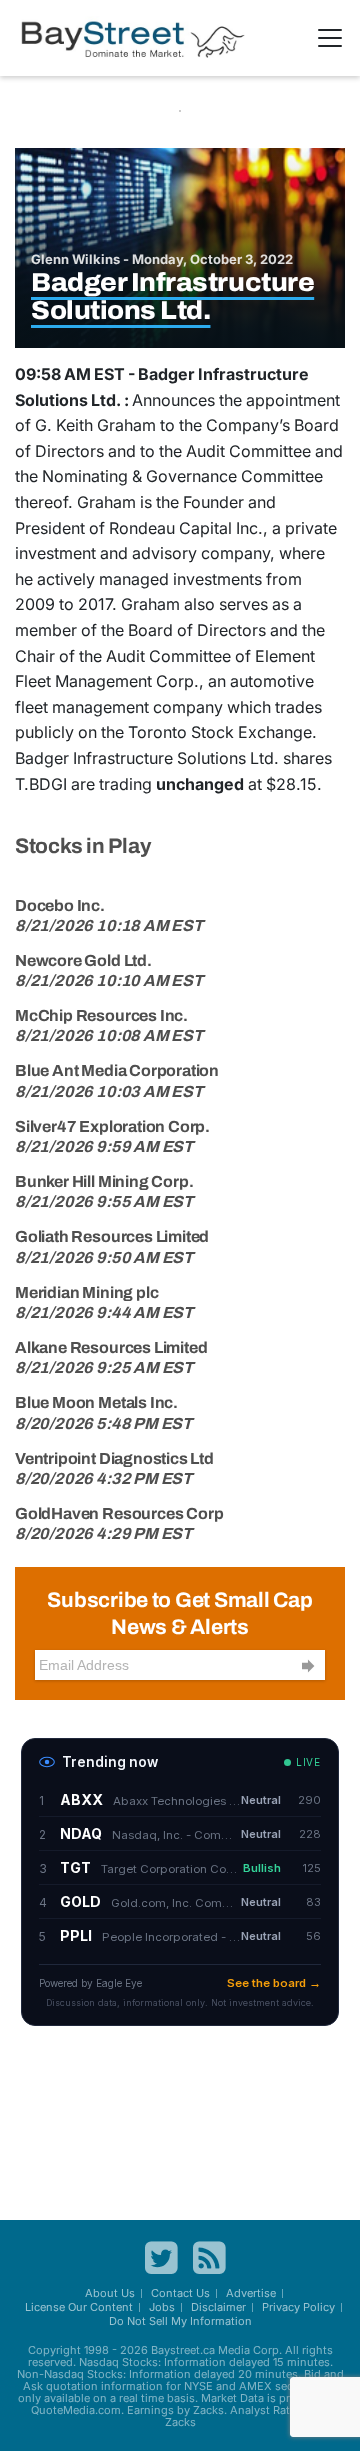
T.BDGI (41, 784)
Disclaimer (218, 2307)
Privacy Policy (298, 2307)
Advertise (251, 2293)
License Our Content (79, 2307)
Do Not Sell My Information (180, 2321)
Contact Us (180, 2293)
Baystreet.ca (183, 2350)
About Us (110, 2293)
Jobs (162, 2307)
